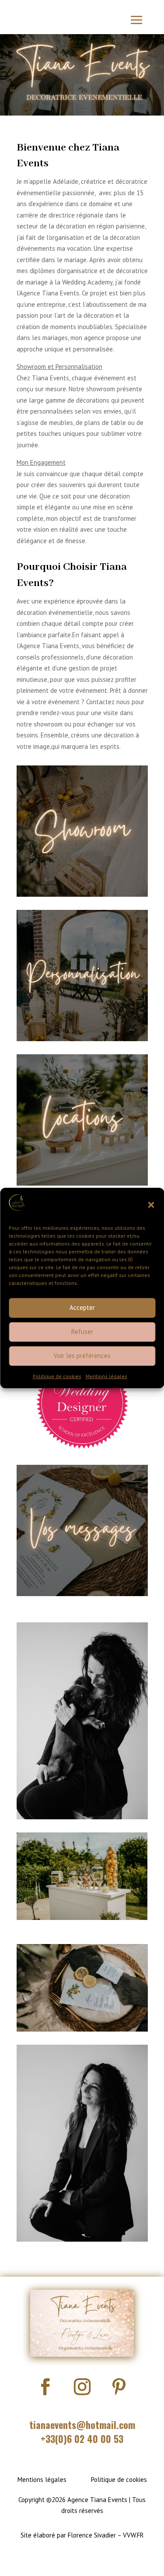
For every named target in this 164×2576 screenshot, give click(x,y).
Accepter (82, 1307)
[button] (151, 1205)
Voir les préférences (82, 1356)
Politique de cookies (57, 1376)
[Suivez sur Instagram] (82, 2386)
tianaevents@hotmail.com (82, 2425)
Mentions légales (106, 1376)
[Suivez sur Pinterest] (119, 2386)
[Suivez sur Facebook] (45, 2386)
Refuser (82, 1332)
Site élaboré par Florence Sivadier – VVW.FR (82, 2535)
